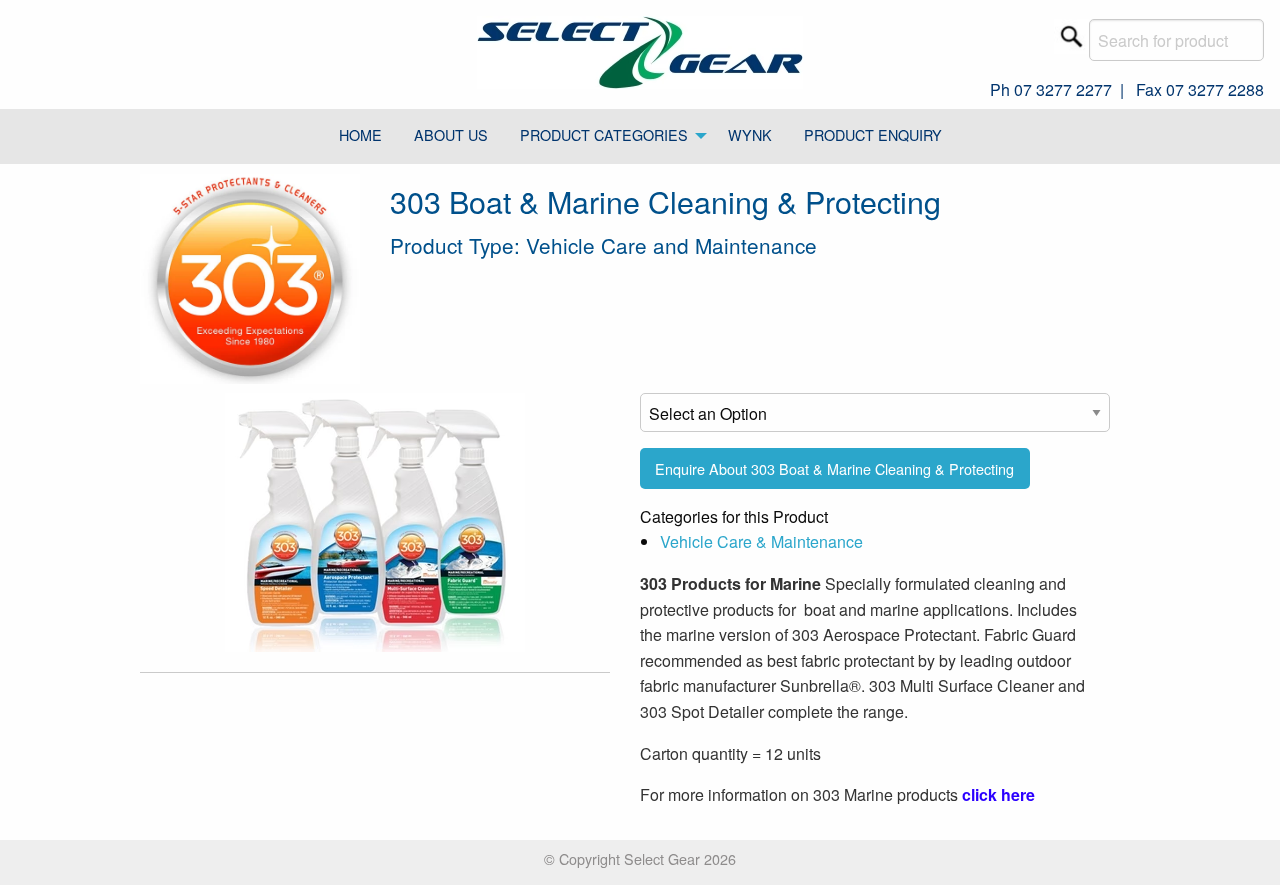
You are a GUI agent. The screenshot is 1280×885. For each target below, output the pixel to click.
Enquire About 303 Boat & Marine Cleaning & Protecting (834, 468)
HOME (360, 134)
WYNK (750, 134)
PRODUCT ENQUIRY (873, 134)
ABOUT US (451, 134)
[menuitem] (360, 137)
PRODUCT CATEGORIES (604, 134)
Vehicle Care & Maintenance (761, 541)
